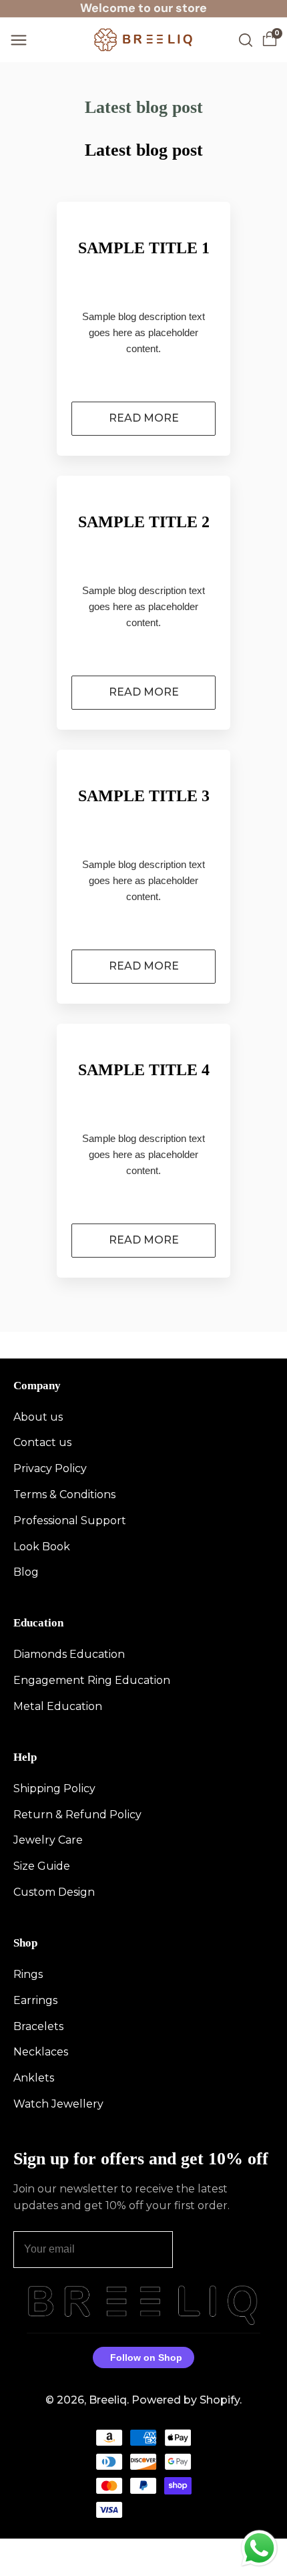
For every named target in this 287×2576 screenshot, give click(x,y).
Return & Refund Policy (77, 1815)
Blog (26, 1572)
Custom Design (54, 1892)
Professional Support (70, 1521)
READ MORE (144, 418)
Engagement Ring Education (92, 1680)
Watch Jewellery (58, 2104)
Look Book (42, 1547)
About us (38, 1417)
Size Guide (42, 1866)
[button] (19, 40)
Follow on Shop (146, 2357)
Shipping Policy (54, 1788)
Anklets (34, 2078)
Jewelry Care (48, 1840)
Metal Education (58, 1706)
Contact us (42, 1442)
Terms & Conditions (64, 1494)
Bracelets (38, 2026)
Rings (28, 1974)
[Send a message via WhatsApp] (259, 2548)
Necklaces (41, 2052)
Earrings (35, 2000)
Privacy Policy (50, 1468)
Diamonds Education (69, 1654)
